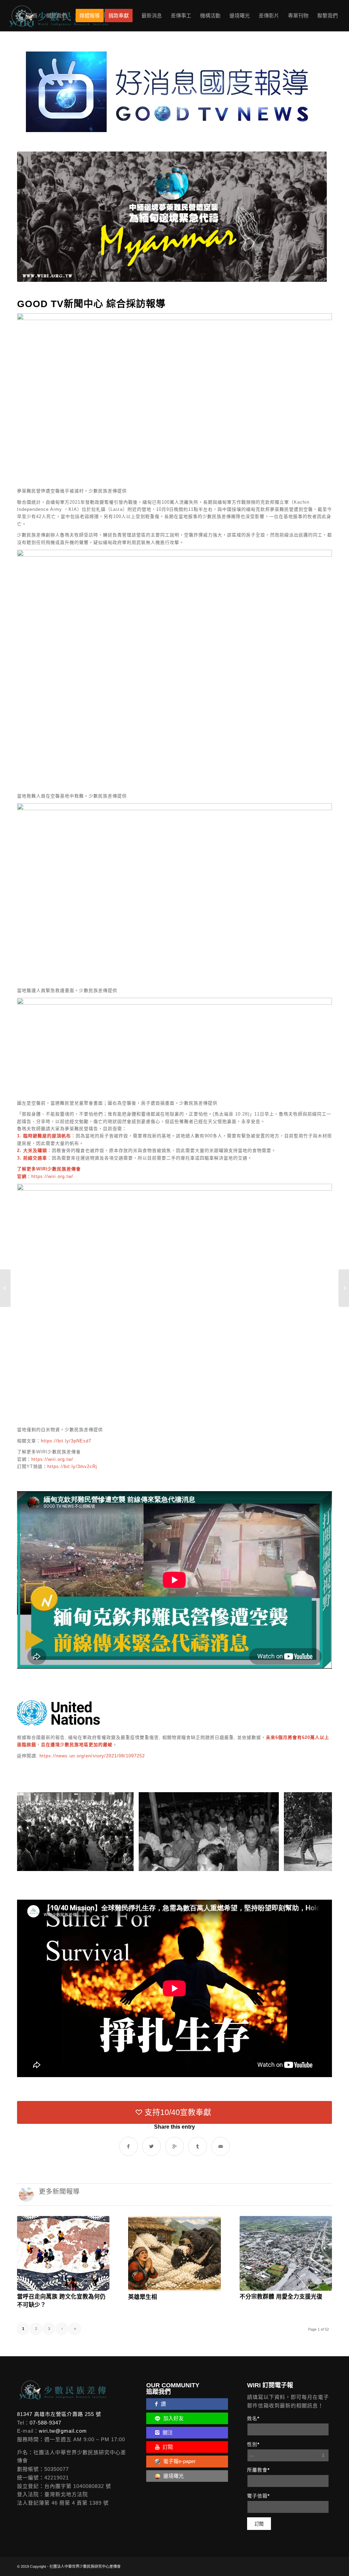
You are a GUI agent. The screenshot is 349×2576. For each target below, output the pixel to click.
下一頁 (317, 1831)
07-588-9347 (45, 2423)
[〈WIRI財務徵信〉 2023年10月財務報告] (344, 1288)
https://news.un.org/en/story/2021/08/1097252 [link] (92, 1756)
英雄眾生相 (143, 2297)
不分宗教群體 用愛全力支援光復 (281, 2297)
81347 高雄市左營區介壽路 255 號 (59, 2414)
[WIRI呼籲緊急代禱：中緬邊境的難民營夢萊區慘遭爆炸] (5, 1288)
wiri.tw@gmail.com (63, 2431)
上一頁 (32, 1831)
